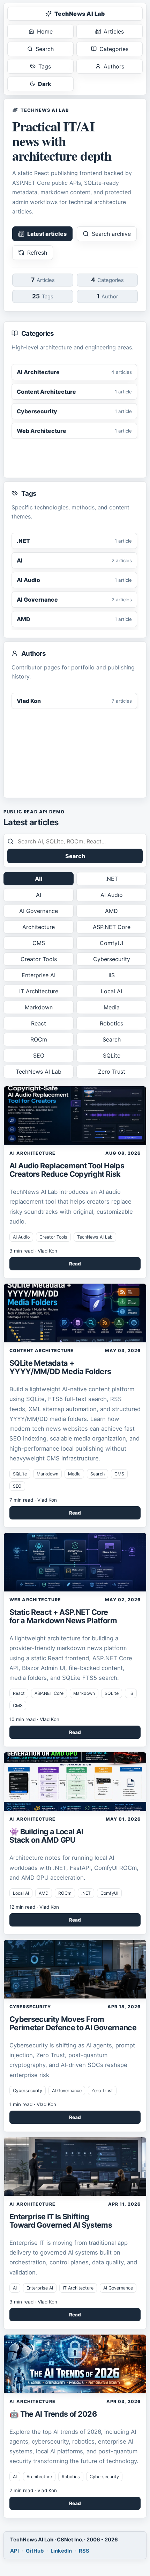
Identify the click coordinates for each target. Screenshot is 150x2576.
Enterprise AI (39, 975)
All (39, 879)
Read (75, 1264)
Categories (114, 49)
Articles (114, 31)
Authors (114, 66)
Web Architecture (35, 1600)
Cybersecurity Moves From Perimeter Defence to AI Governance (73, 2023)
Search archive (111, 234)
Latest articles (47, 234)
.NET (112, 879)
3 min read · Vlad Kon (33, 1251)
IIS (112, 975)
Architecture (39, 927)
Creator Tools (39, 959)
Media (112, 1007)
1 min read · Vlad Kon (33, 2104)
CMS (39, 943)
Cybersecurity (112, 959)
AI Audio (112, 895)
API (14, 2551)
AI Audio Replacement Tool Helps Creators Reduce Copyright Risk (67, 1170)
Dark (45, 84)
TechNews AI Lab (80, 14)
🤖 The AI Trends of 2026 (53, 2414)
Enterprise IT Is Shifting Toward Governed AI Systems (61, 2221)
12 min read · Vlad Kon (34, 1907)
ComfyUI (111, 943)
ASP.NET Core (112, 927)
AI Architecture (32, 1153)
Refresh (37, 253)
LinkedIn (61, 2551)
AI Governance (39, 911)
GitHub (35, 2551)
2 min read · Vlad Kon (33, 2490)
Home (45, 31)
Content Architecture (42, 1351)
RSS (84, 2551)
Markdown (39, 1007)
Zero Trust (112, 1072)
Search (45, 49)
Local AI (111, 991)
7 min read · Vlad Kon (33, 1500)
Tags (45, 66)
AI (39, 895)
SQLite (112, 1055)
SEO (39, 1055)
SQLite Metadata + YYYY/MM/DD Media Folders (60, 1367)
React (39, 1023)
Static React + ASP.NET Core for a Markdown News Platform (63, 1616)
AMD (111, 911)
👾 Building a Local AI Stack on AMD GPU (46, 1836)
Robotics (111, 1023)
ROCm (39, 1039)
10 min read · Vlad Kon (34, 1719)
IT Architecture (39, 991)
